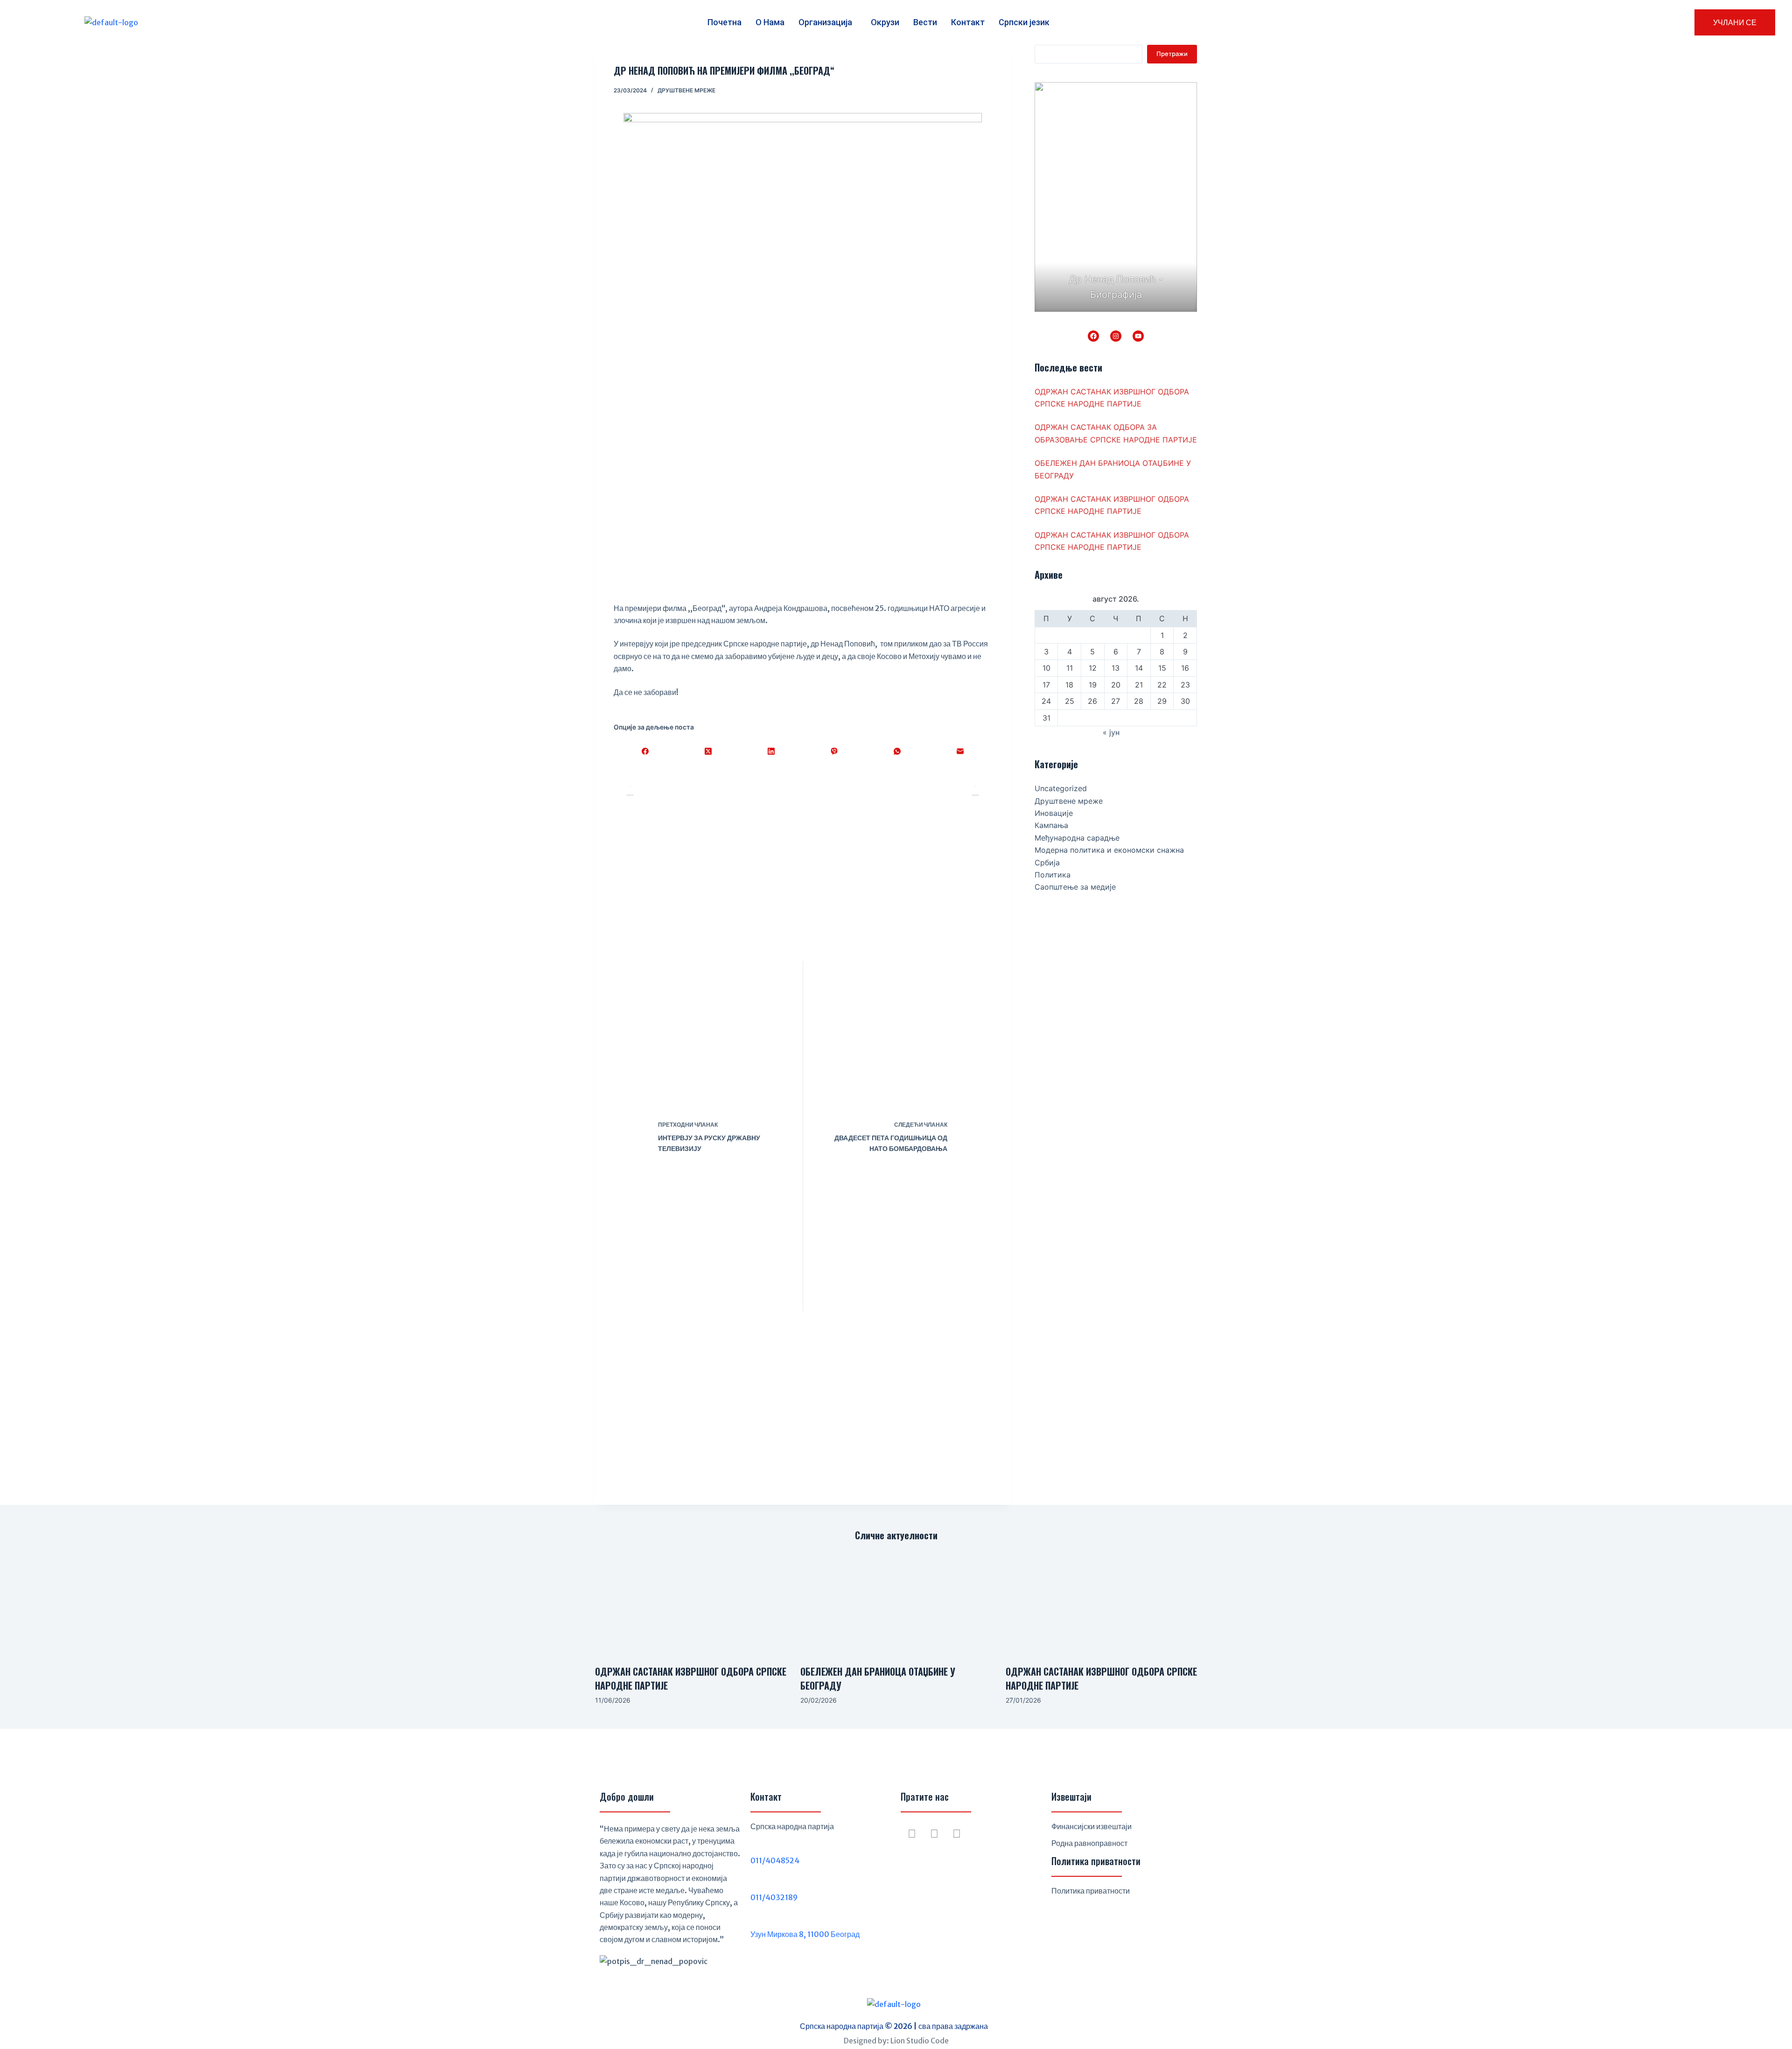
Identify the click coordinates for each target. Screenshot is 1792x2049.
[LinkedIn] (771, 751)
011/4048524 (775, 1860)
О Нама (770, 22)
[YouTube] (1138, 336)
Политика (1053, 875)
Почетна (724, 22)
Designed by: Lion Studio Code (896, 2041)
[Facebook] (645, 751)
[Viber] (834, 751)
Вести (925, 22)
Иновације (1054, 813)
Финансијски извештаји (1092, 1826)
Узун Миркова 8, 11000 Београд (805, 1934)
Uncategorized (1061, 788)
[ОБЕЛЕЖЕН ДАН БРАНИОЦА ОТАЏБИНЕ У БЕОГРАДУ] (896, 1603)
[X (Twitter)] (708, 751)
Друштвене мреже (686, 90)
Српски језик (1024, 22)
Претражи (1172, 54)
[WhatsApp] (897, 751)
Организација (825, 22)
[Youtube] (957, 1834)
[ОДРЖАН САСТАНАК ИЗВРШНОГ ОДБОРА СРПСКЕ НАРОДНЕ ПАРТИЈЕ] (691, 1603)
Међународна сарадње (1077, 838)
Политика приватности (1091, 1891)
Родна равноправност (1089, 1843)
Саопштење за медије (1075, 887)
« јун (1111, 732)
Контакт (968, 22)
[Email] (960, 751)
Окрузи (885, 22)
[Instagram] (1116, 336)
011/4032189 (774, 1897)
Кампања (1051, 825)
